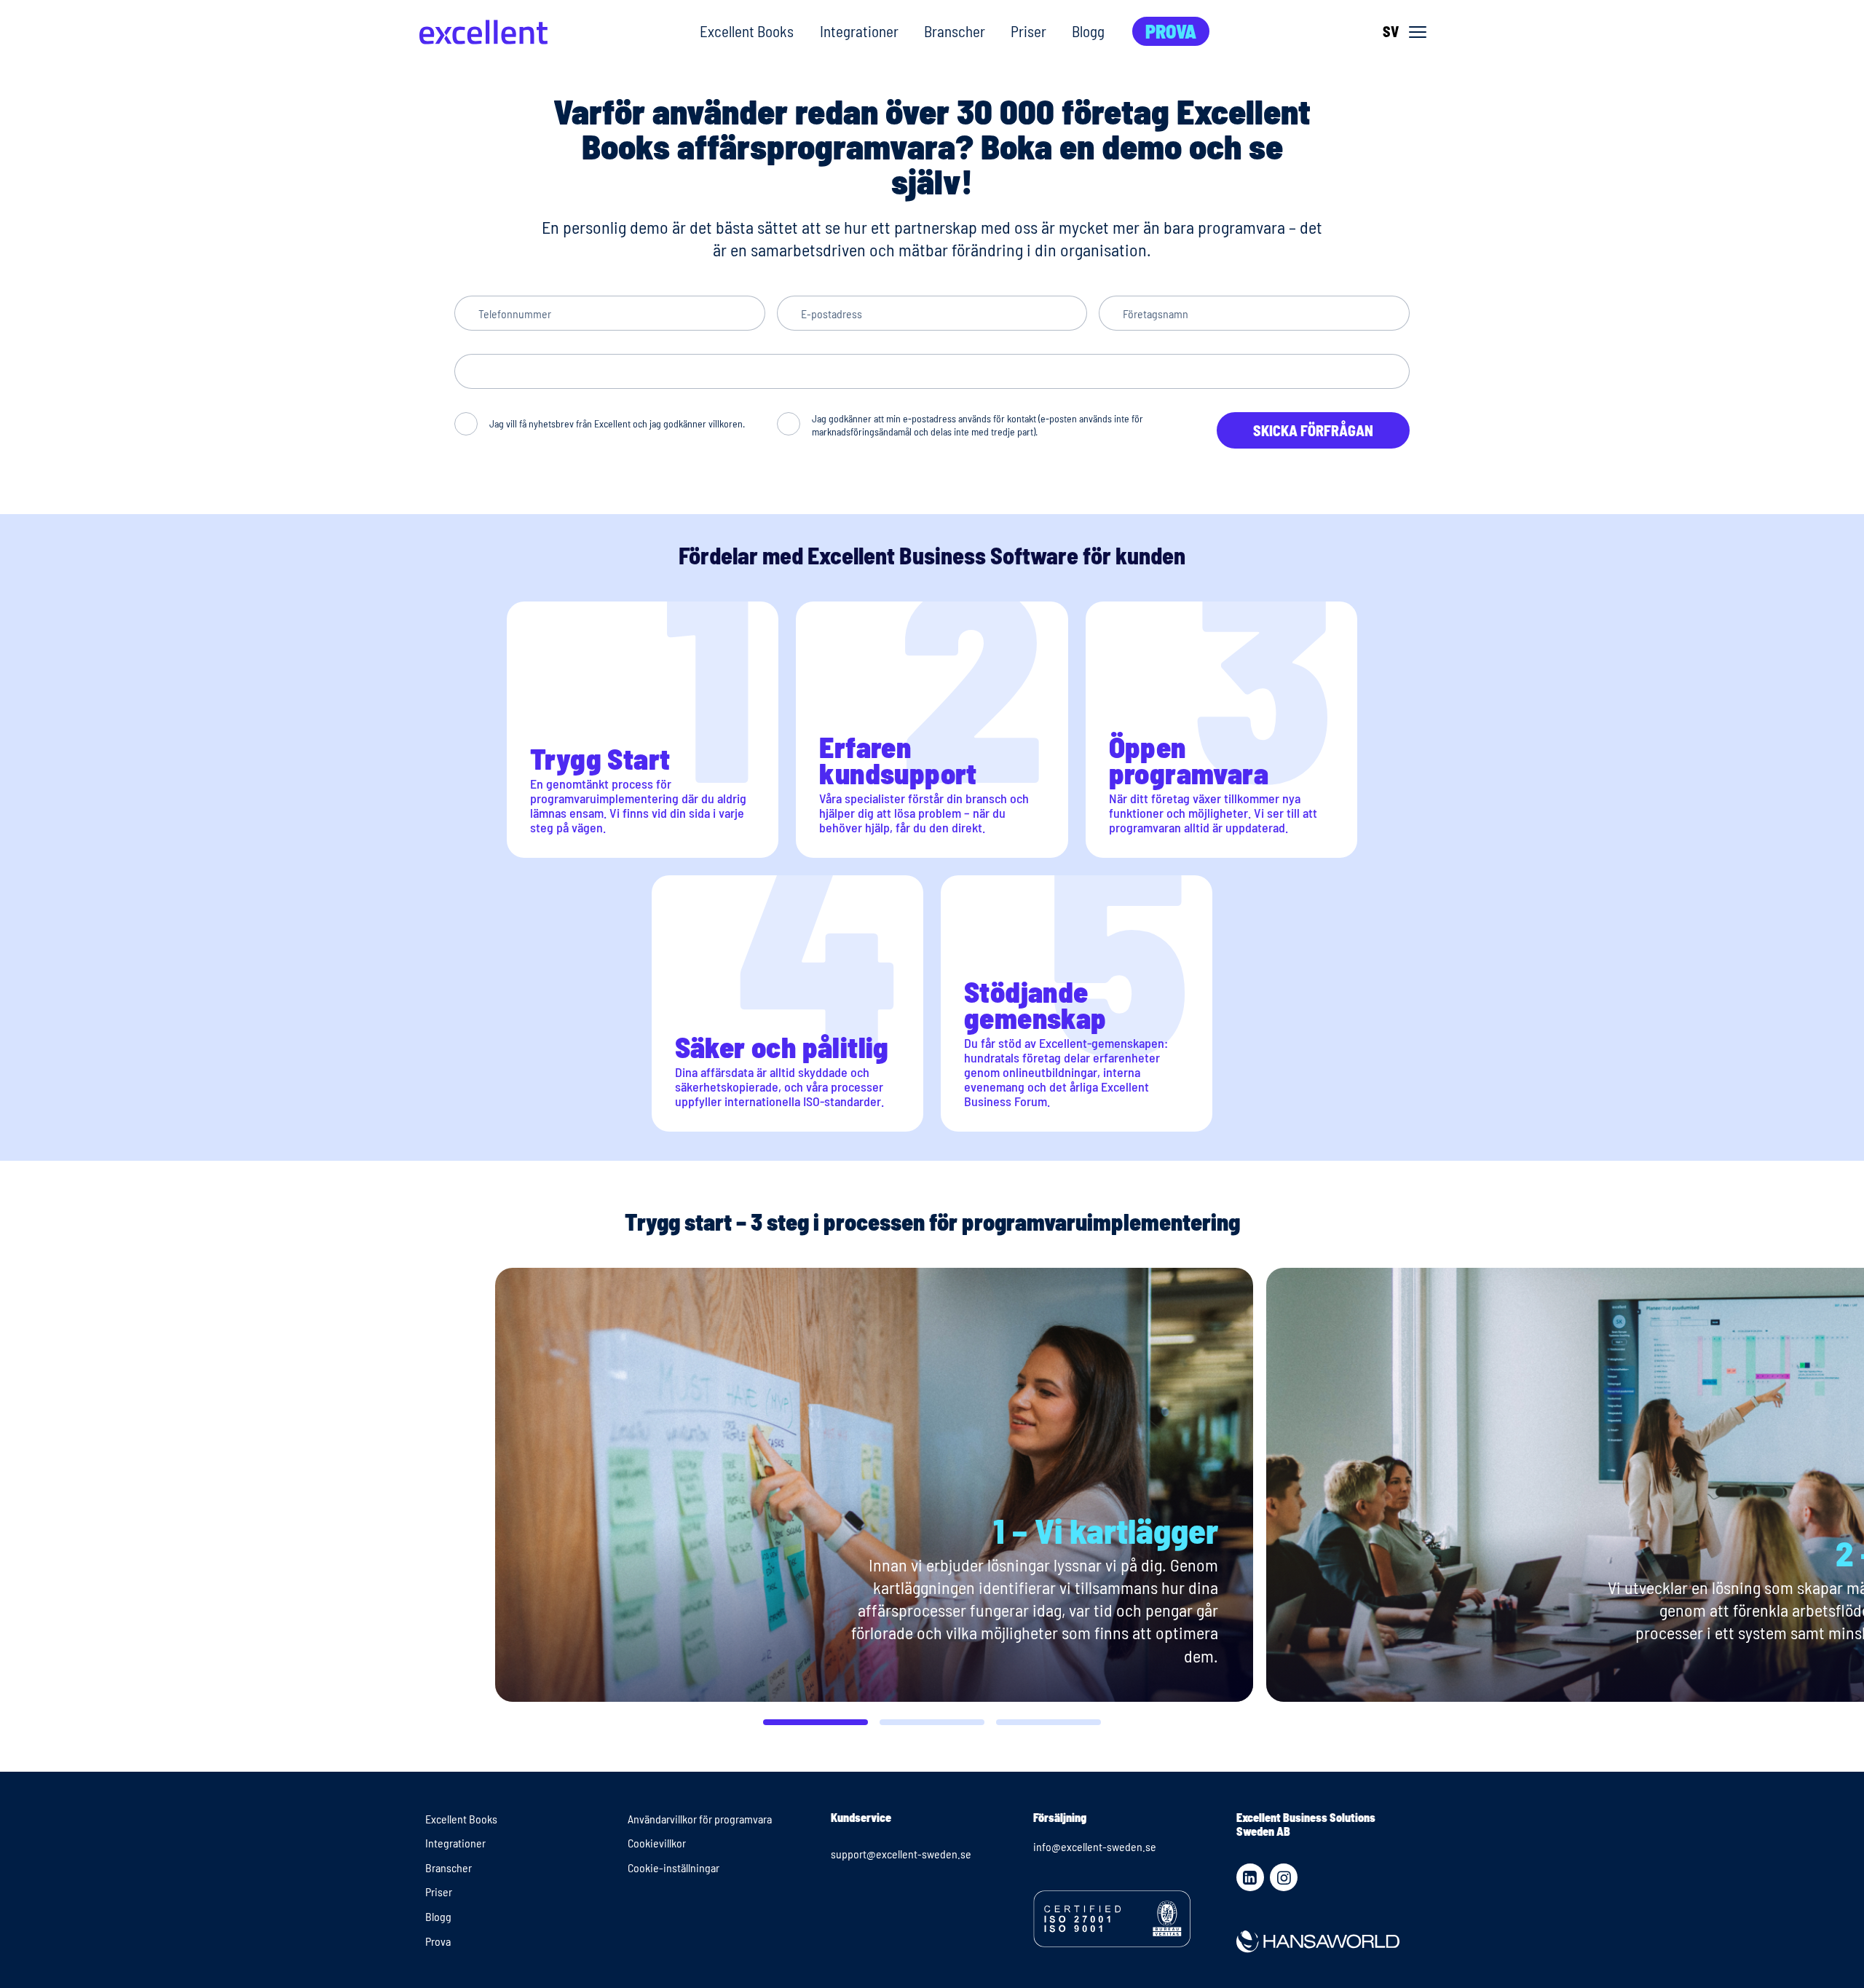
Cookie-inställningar (674, 1867)
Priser (1028, 31)
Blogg (1088, 31)
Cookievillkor (657, 1843)
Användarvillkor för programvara (700, 1819)
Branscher (955, 31)
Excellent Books (747, 31)
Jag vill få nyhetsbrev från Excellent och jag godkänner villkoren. (617, 423)
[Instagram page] (1284, 1877)
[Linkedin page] (1250, 1877)
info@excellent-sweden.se (1095, 1846)
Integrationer (859, 31)
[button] (815, 1722)
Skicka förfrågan (1313, 430)
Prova (1171, 31)
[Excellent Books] (483, 32)
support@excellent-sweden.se (901, 1854)
